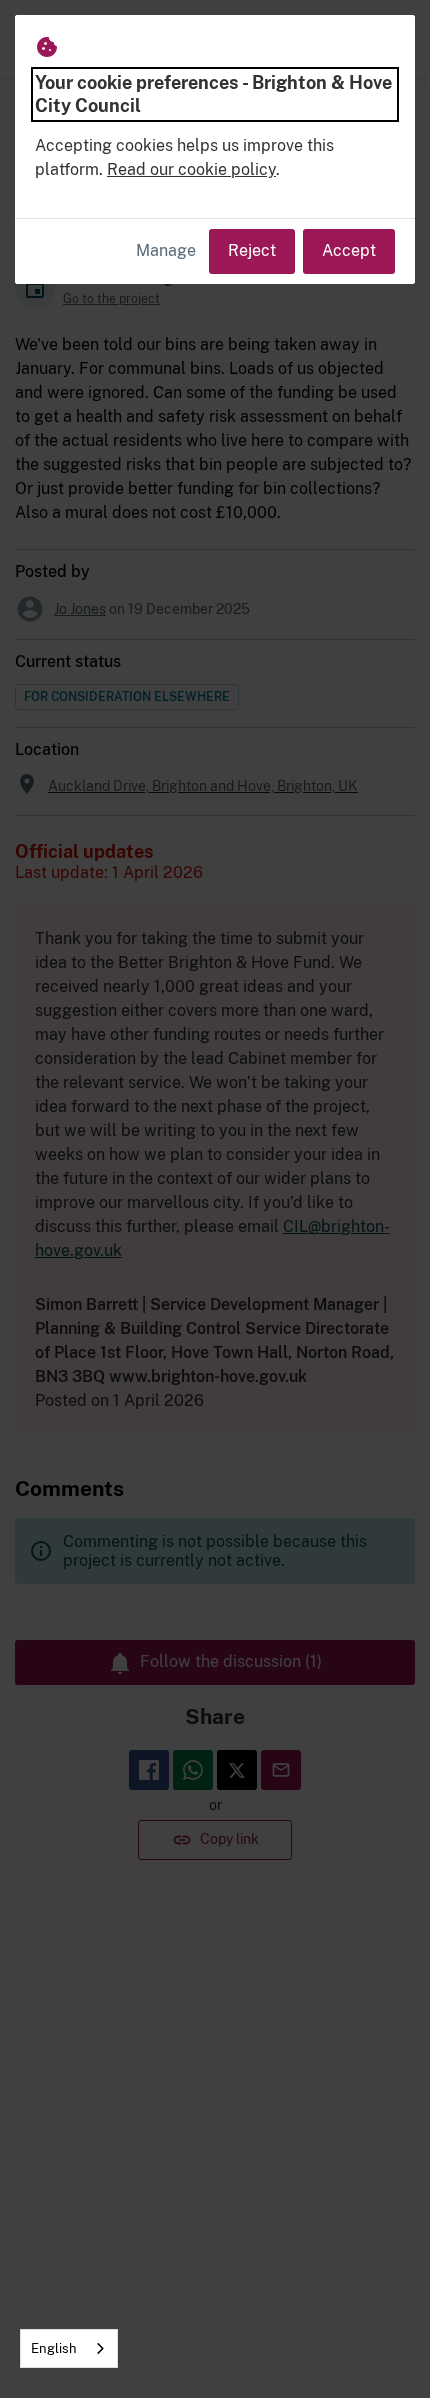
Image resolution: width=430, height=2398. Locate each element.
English (54, 2348)
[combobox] (69, 2348)
